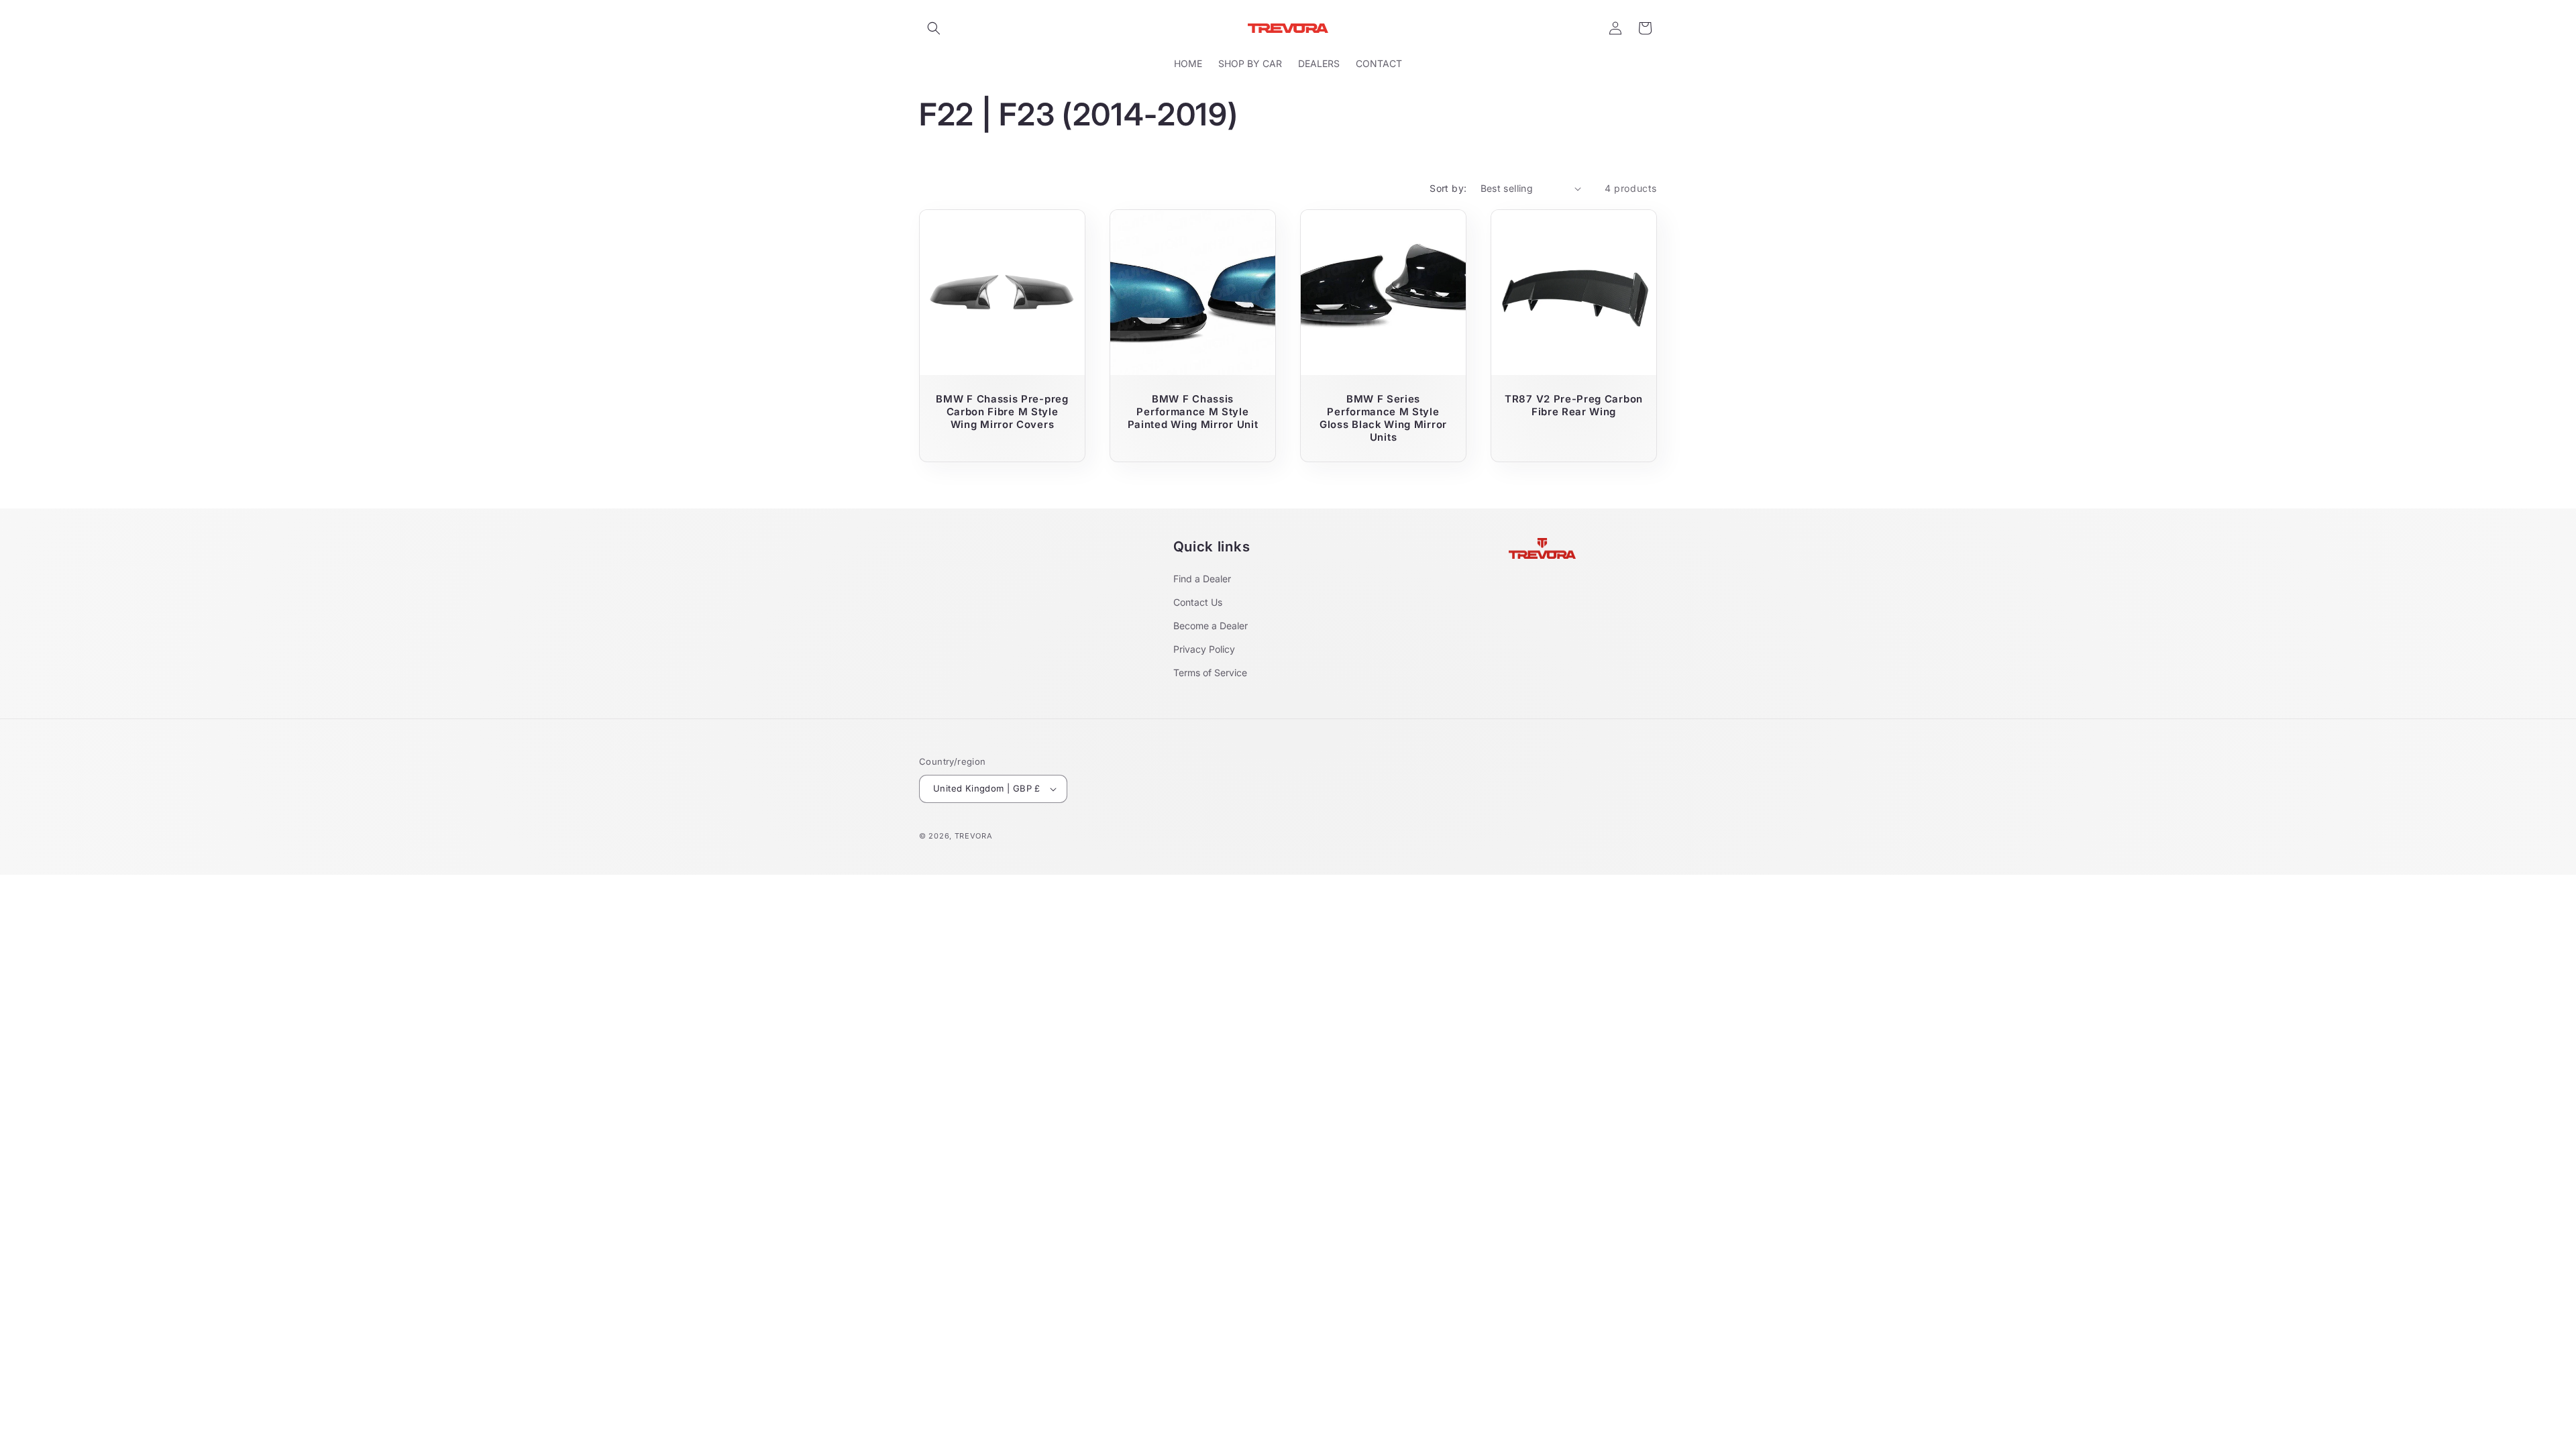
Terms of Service (1210, 673)
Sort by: (1448, 188)
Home (1188, 63)
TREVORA (974, 836)
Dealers (1319, 63)
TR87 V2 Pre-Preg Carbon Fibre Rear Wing (1574, 406)
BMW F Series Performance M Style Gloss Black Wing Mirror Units (1383, 418)
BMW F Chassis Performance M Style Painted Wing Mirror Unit (1193, 412)
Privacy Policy (1204, 649)
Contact (1379, 63)
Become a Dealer (1211, 626)
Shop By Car (1250, 63)
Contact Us (1198, 602)
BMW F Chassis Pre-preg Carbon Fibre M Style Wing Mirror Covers (1002, 412)
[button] (934, 28)
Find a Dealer (1202, 579)
